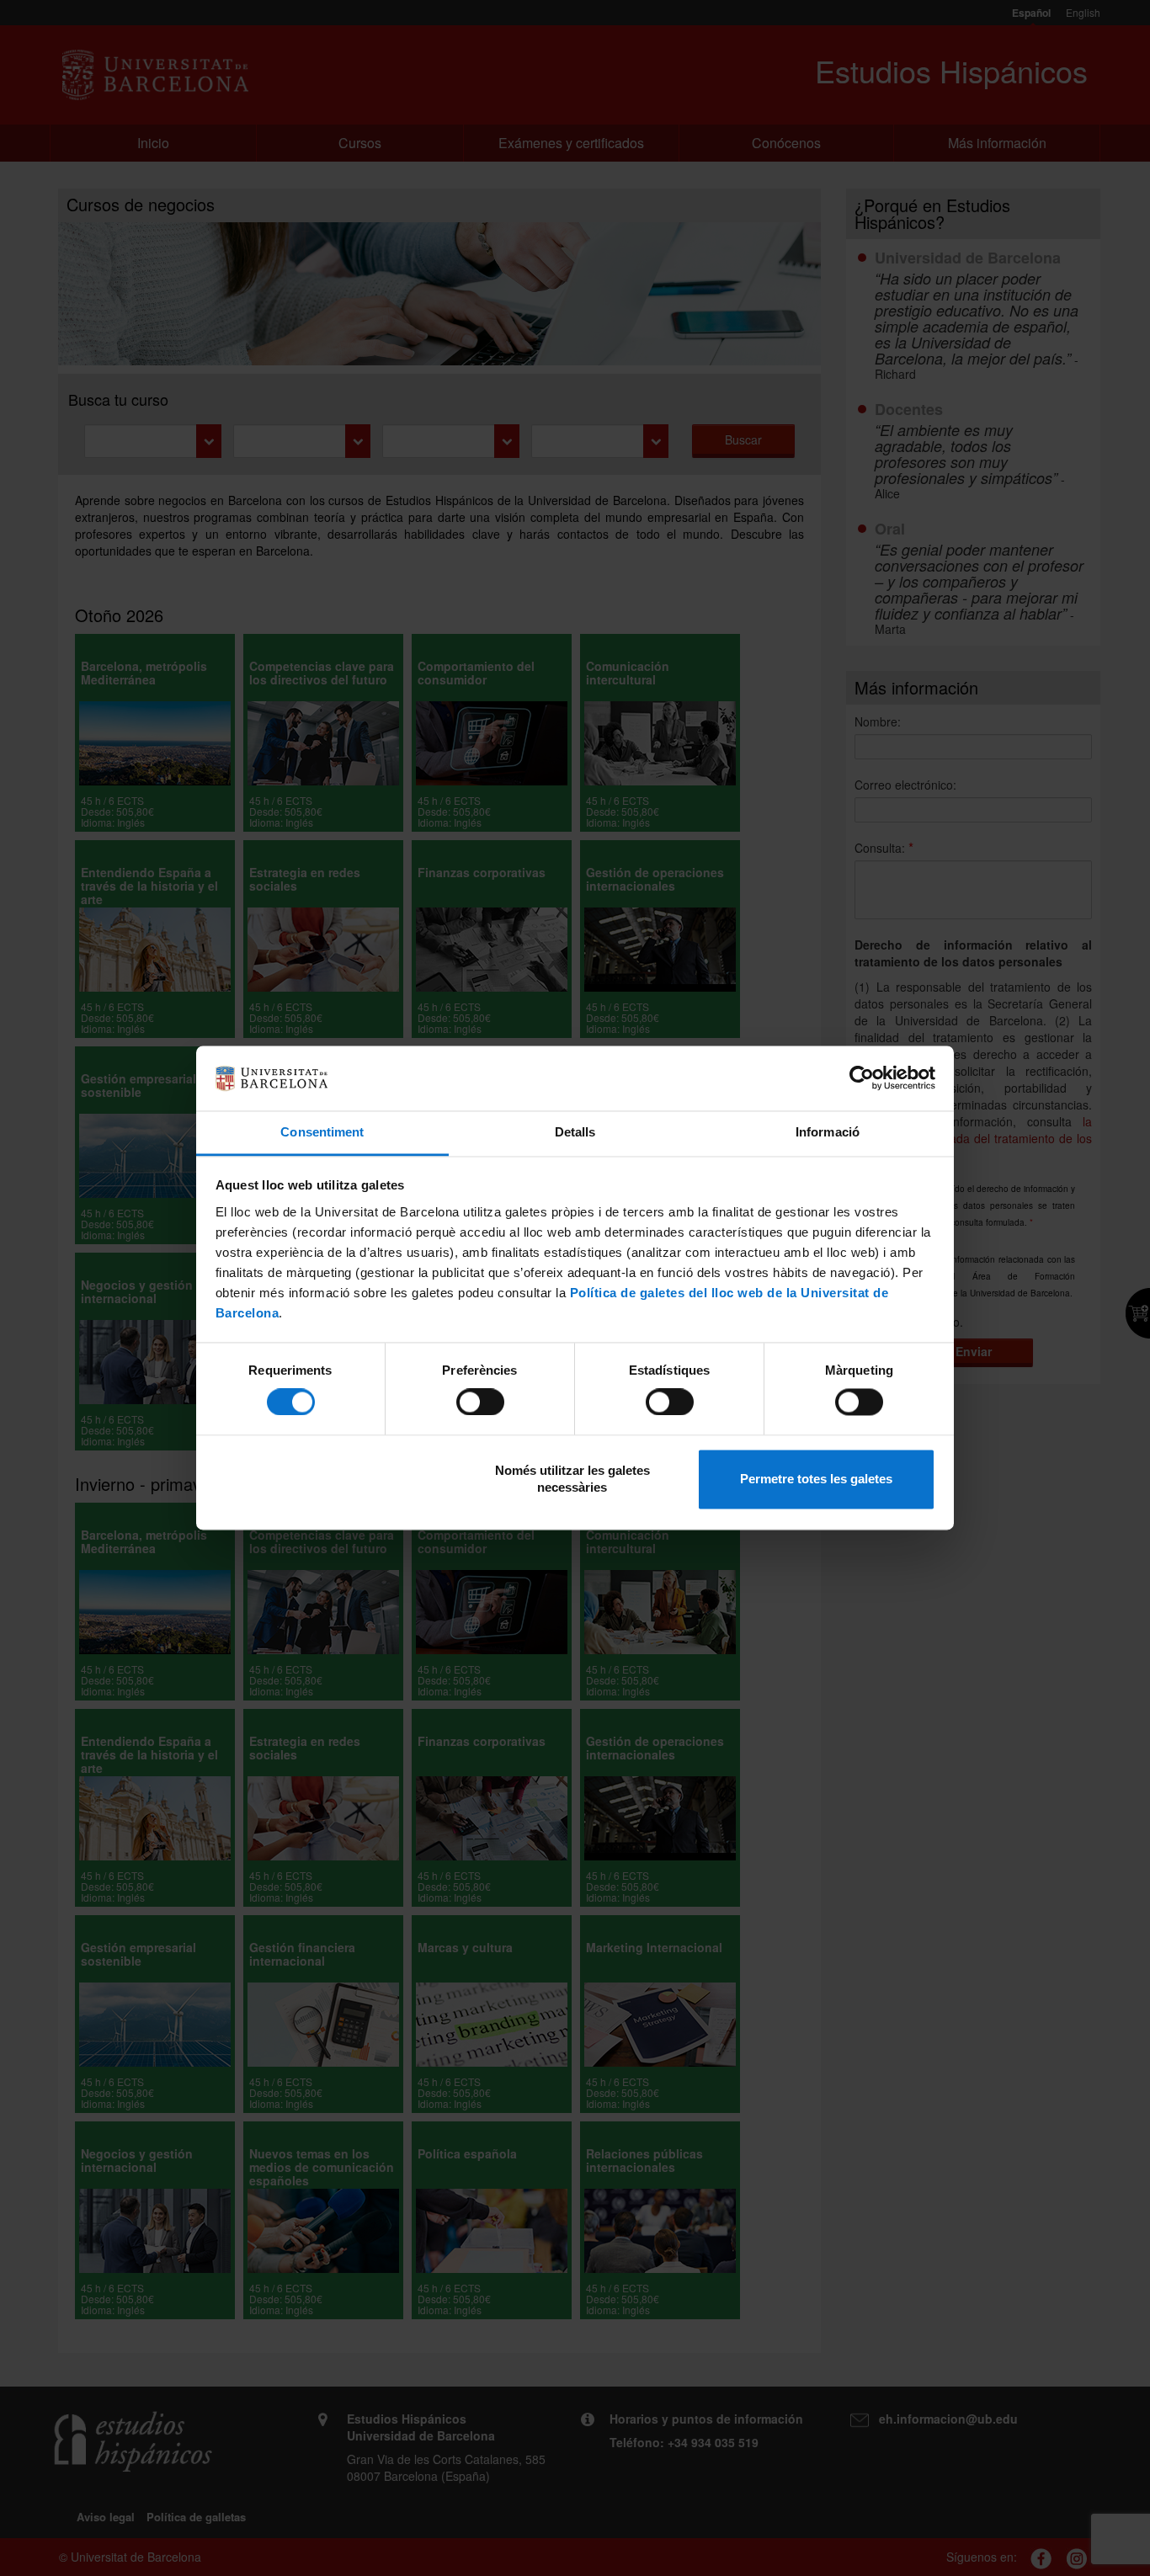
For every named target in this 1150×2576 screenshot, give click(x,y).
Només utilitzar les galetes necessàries (572, 1479)
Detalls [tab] (575, 1132)
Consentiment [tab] (322, 1132)
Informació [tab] (828, 1132)
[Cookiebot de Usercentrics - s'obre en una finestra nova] (862, 1078)
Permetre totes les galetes (816, 1479)
